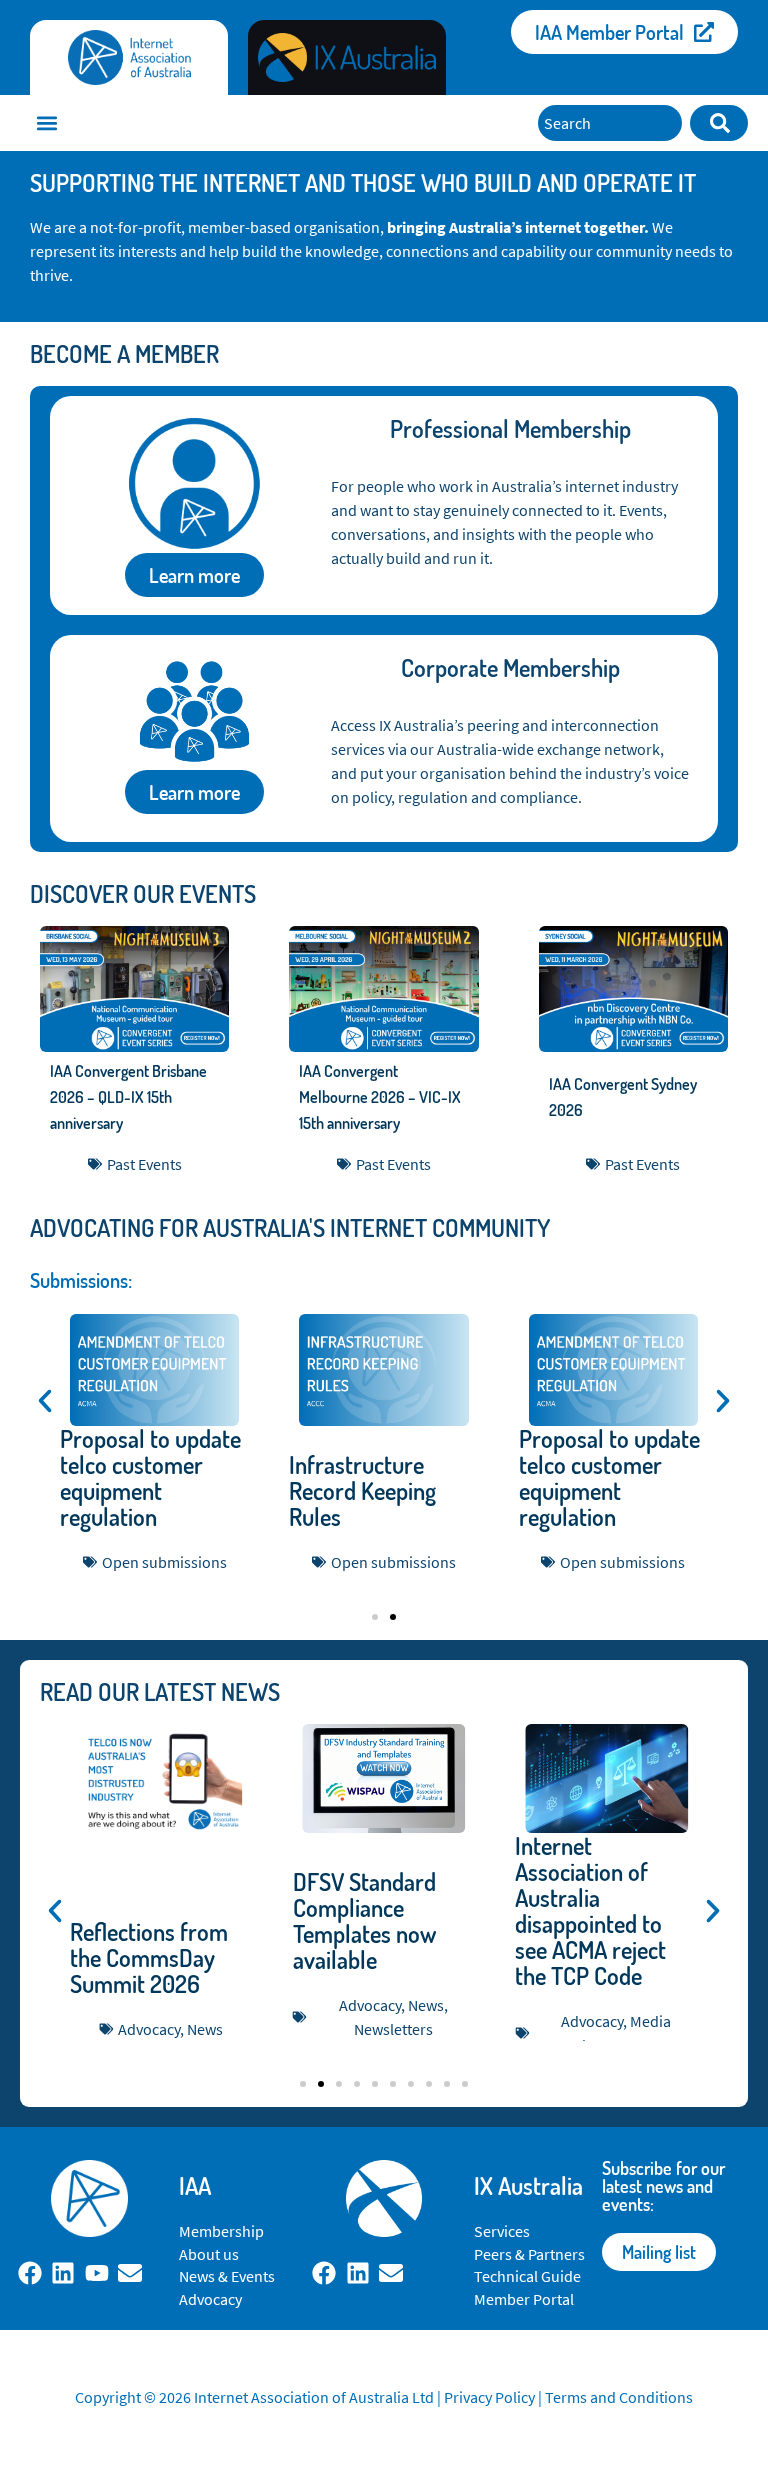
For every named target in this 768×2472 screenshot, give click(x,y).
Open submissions (164, 1562)
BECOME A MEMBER (124, 353)
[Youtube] (97, 2274)
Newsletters (393, 2029)
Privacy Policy (489, 2397)
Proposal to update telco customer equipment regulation (150, 1477)
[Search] (719, 123)
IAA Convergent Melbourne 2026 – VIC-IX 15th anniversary (380, 1097)
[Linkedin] (63, 2274)
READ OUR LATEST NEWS (160, 1691)
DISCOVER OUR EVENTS (143, 893)
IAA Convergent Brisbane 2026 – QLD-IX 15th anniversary (128, 1097)
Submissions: (81, 1280)
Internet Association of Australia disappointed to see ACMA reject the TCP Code (590, 1910)
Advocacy (149, 2029)
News (205, 2029)
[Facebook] (30, 2274)
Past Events (144, 1164)
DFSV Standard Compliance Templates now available (364, 1920)
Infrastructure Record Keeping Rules (362, 1490)
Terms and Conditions (619, 2397)
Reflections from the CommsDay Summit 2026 (149, 1957)
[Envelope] (131, 2274)
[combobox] (610, 123)
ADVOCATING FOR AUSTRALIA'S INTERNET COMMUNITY (290, 1227)
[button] (46, 123)
